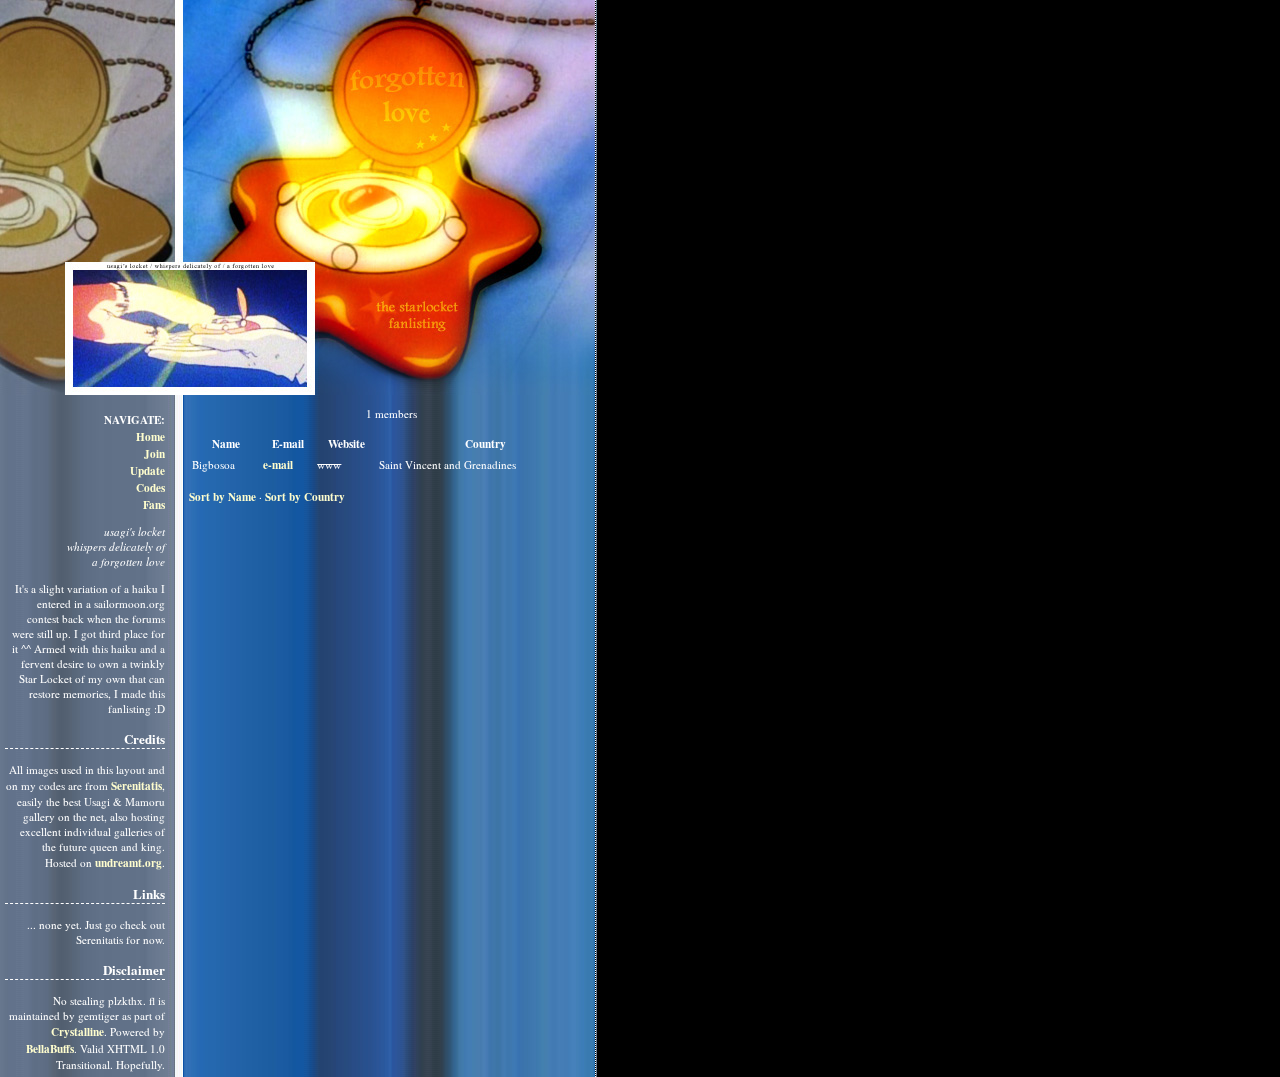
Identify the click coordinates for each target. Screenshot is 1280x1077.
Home (150, 436)
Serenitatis (136, 785)
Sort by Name (222, 496)
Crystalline (77, 1031)
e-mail (278, 464)
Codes (150, 487)
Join (154, 453)
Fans (154, 504)
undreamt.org (128, 862)
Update (147, 470)
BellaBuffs (50, 1048)
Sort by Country (305, 496)
